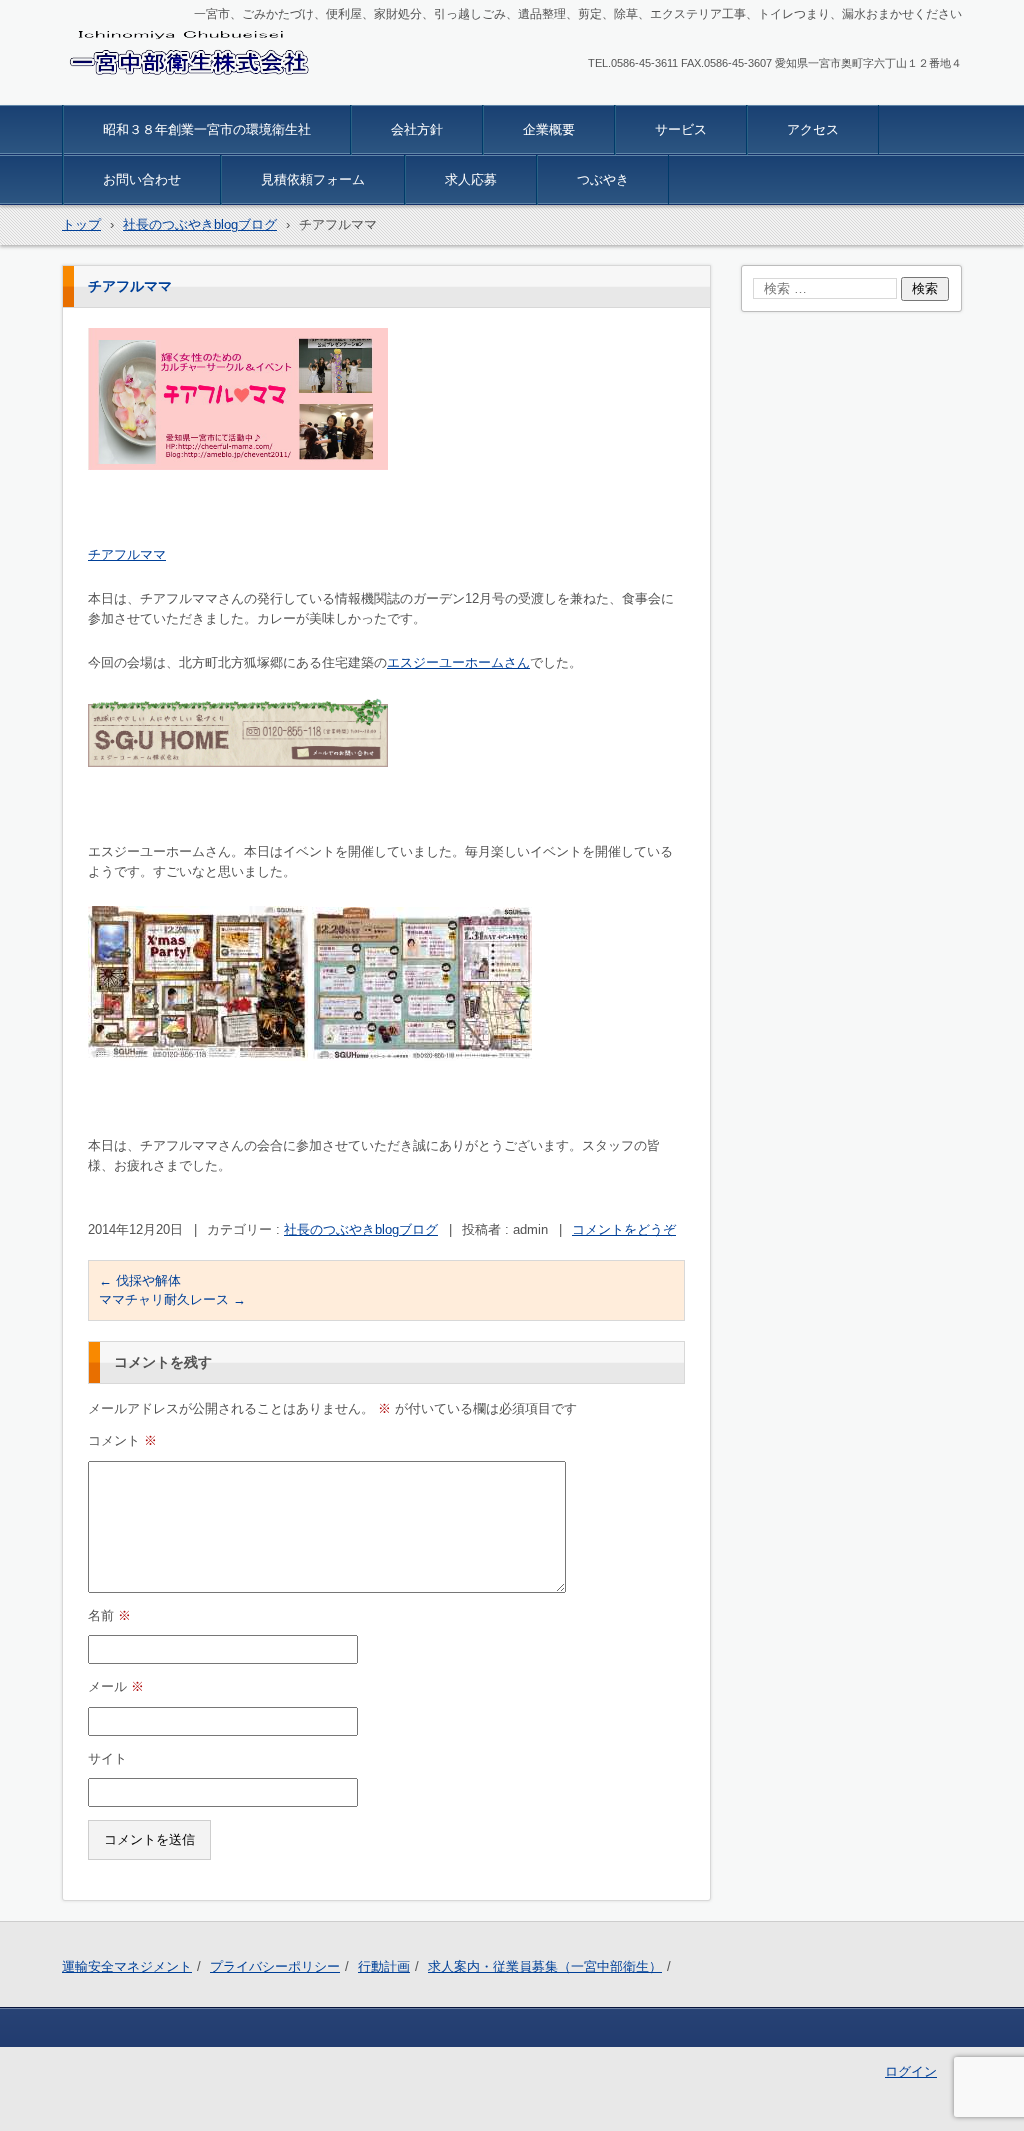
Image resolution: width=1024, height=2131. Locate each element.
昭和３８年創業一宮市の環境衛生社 (207, 129)
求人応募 (471, 179)
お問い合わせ (142, 179)
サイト (107, 1758)
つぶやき (603, 179)
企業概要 (549, 129)
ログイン (911, 2071)
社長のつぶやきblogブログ (361, 1229)
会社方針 (417, 129)
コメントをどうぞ (624, 1229)
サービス (681, 129)
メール (116, 1686)
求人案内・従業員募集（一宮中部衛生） (545, 1966)
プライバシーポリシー (275, 1966)
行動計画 (384, 1966)
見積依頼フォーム (313, 179)
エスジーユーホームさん (458, 662)
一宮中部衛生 (120, 92)
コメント (122, 1440)
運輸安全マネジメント (127, 1966)
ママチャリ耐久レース (172, 1299)
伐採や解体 (140, 1280)
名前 (109, 1615)
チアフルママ (127, 554)
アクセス (813, 129)
